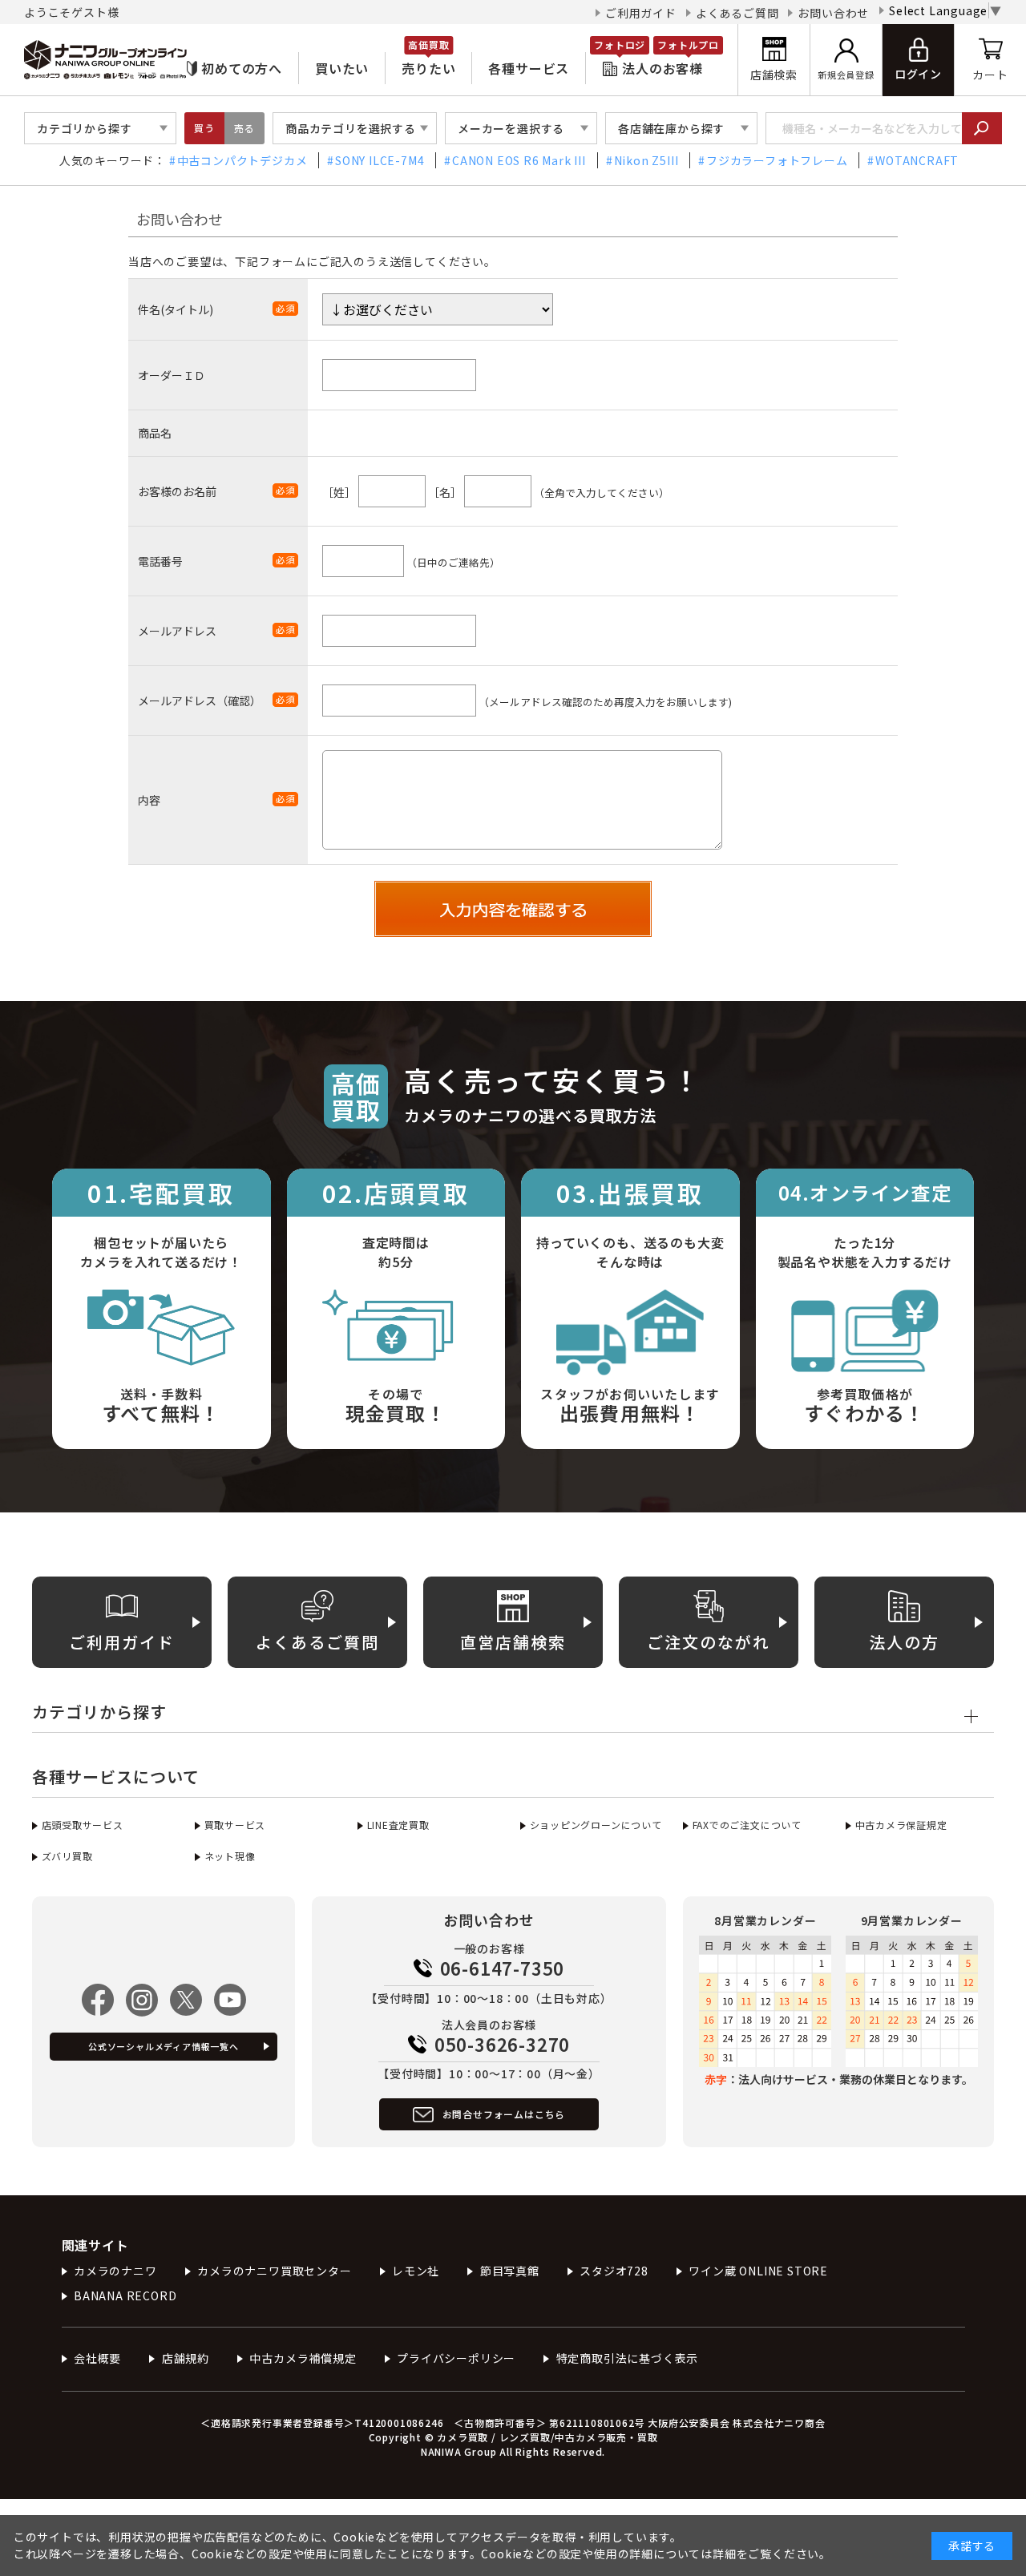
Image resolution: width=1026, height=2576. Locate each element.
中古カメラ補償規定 (303, 2358)
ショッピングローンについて (596, 1825)
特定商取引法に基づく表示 (627, 2358)
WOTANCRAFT (917, 160)
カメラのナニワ (115, 2271)
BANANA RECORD (125, 2295)
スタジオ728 (614, 2271)
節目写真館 (510, 2271)
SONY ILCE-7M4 (380, 160)
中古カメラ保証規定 (901, 1825)
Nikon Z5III (646, 160)
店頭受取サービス (83, 1825)
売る (244, 128)
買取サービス (235, 1825)
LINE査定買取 (398, 1825)
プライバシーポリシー (456, 2358)
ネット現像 (230, 1856)
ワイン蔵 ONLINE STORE (758, 2271)
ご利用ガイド (641, 13)
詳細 (725, 2554)
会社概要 (97, 2358)
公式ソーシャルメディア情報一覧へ (164, 2046)
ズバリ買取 (67, 1856)
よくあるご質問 (737, 13)
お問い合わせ (833, 13)
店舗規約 (186, 2358)
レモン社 (416, 2271)
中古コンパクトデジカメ (242, 160)
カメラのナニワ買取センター (274, 2271)
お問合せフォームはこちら (504, 2114)
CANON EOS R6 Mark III (519, 160)
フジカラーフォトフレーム (777, 160)
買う (204, 128)
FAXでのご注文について (747, 1825)
